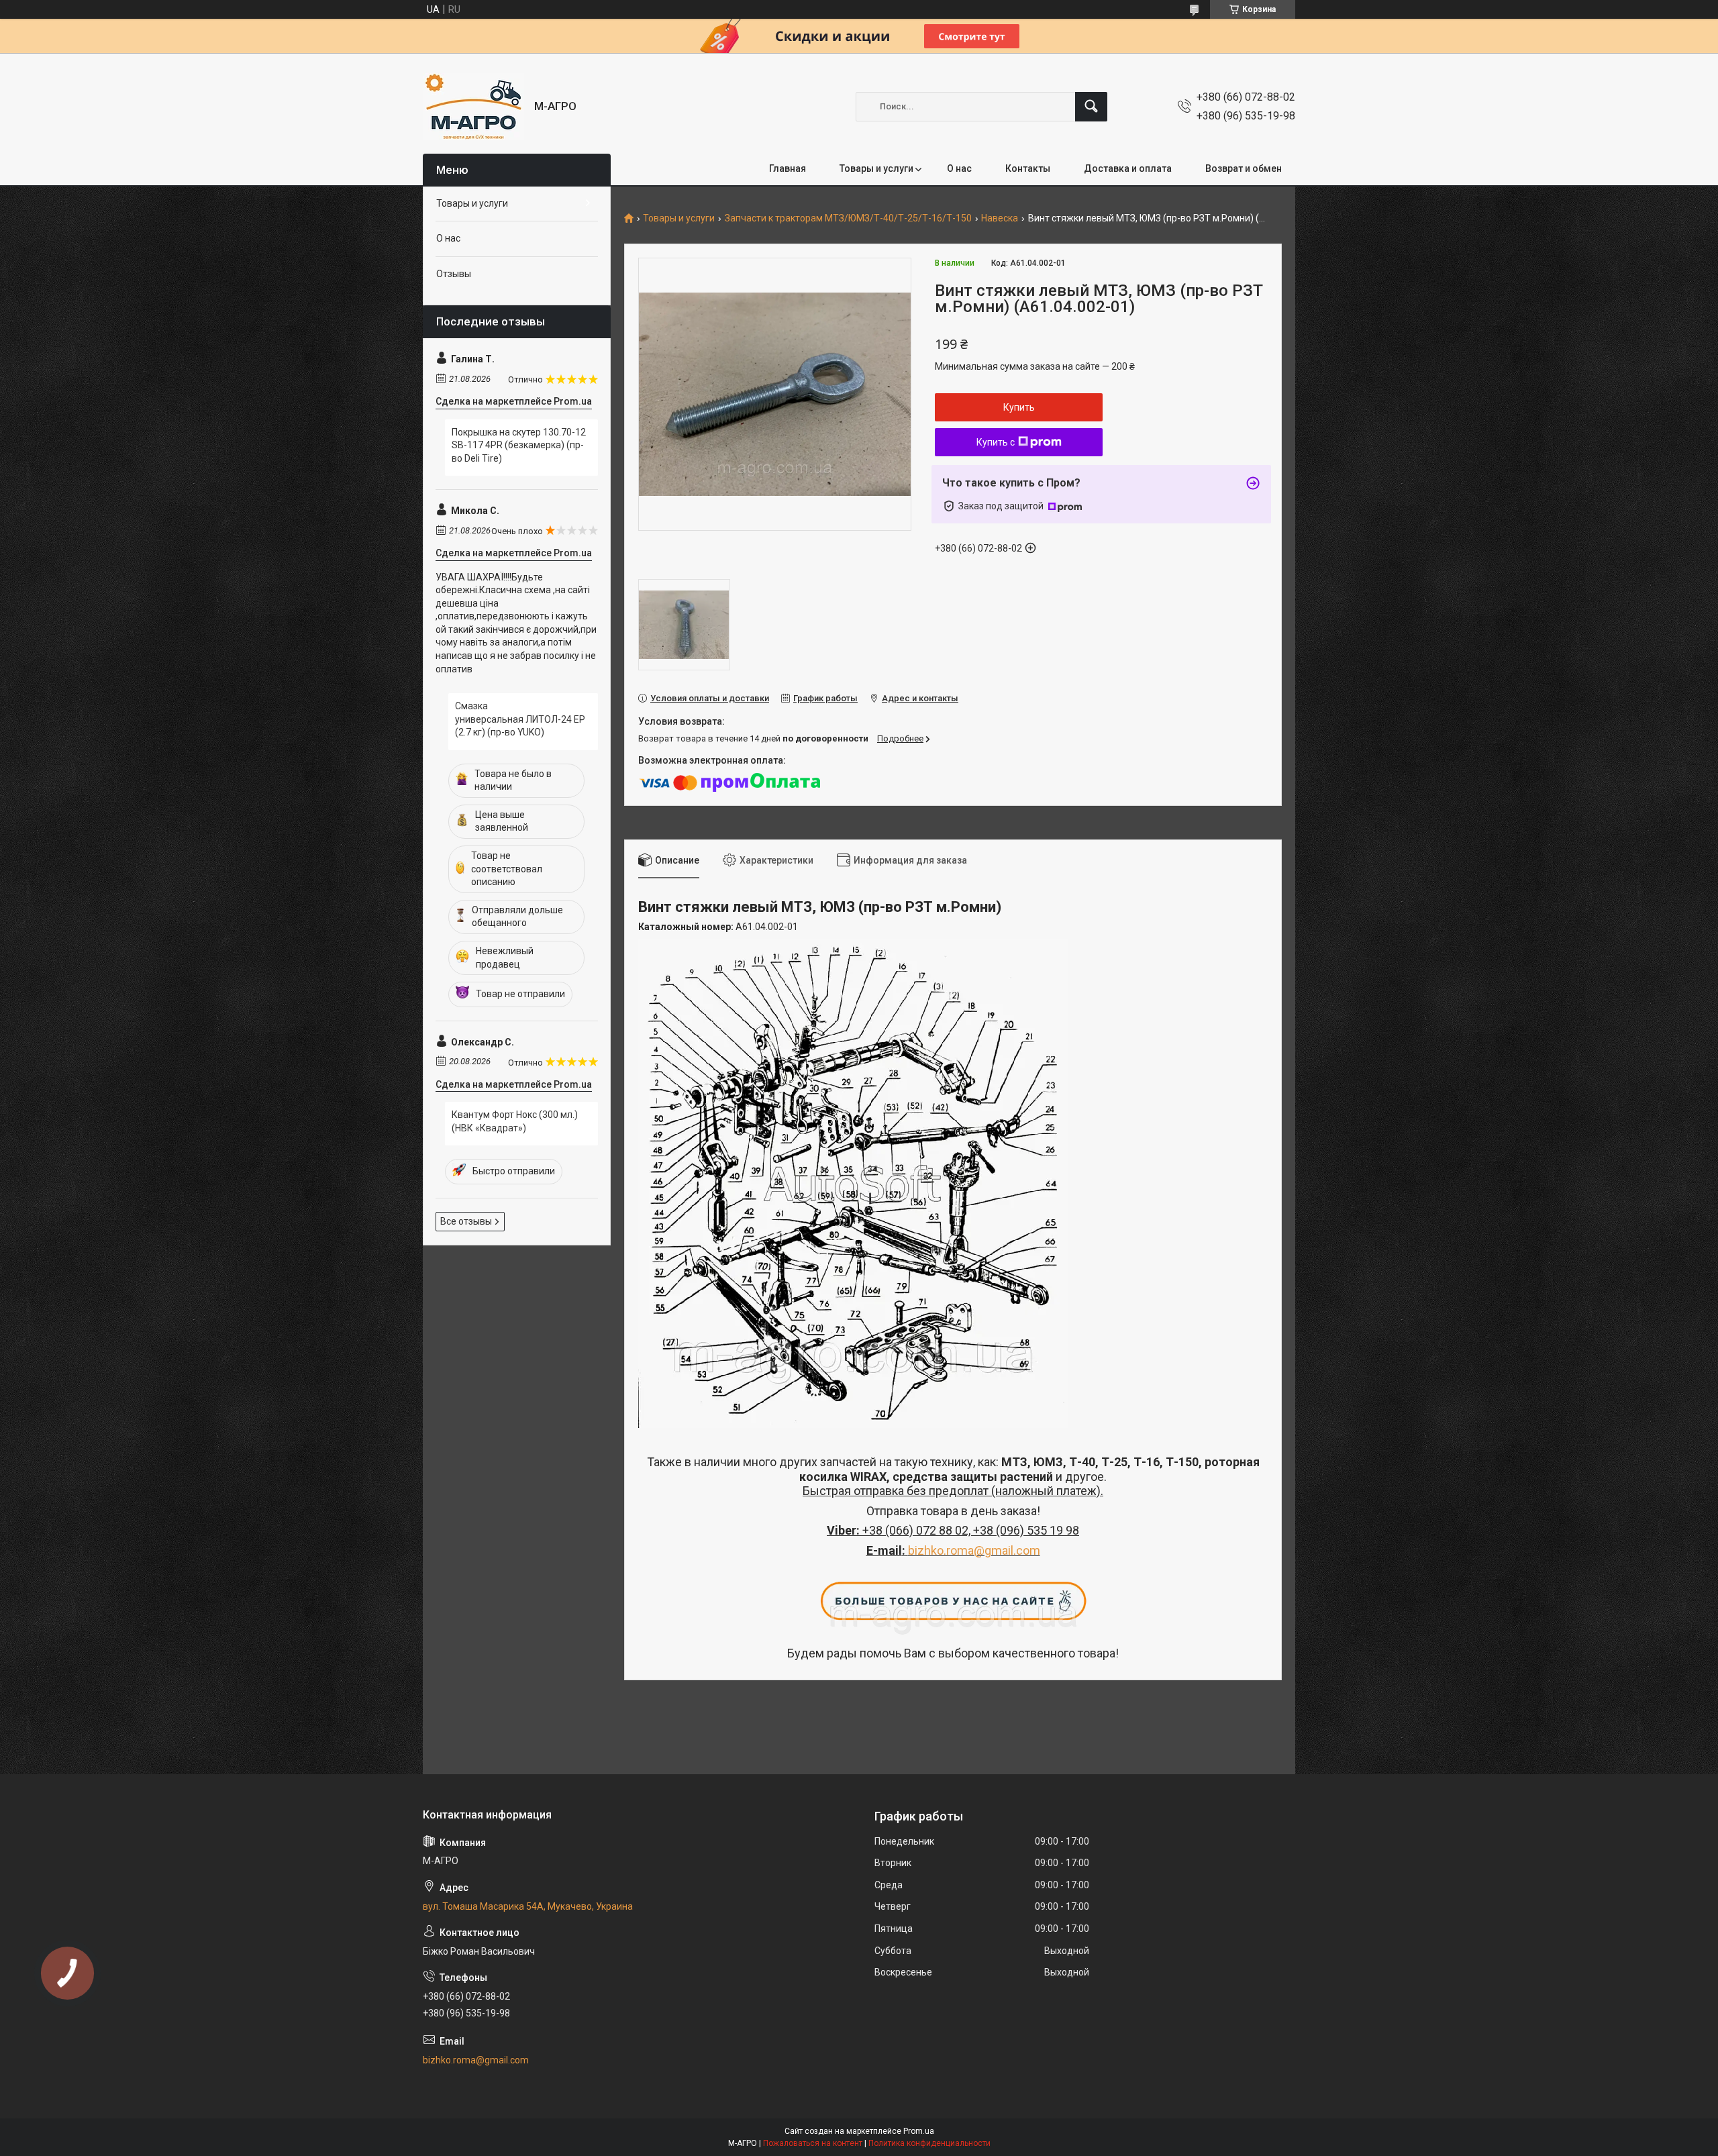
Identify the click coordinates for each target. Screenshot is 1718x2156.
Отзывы (454, 274)
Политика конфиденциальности (929, 2143)
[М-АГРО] (473, 106)
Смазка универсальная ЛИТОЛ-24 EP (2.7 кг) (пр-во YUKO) (520, 719)
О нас (959, 168)
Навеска (1000, 218)
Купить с (996, 442)
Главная (788, 168)
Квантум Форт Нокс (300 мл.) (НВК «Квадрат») (515, 1121)
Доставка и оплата (1128, 168)
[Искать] (1091, 107)
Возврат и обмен (1244, 168)
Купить (1019, 407)
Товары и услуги (876, 168)
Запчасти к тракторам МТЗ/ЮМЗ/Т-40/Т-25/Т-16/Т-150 (848, 218)
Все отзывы (466, 1221)
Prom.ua (919, 2131)
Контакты (1028, 168)
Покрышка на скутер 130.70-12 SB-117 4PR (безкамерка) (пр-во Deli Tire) (519, 445)
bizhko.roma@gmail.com (974, 1550)
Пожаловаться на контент (813, 2143)
